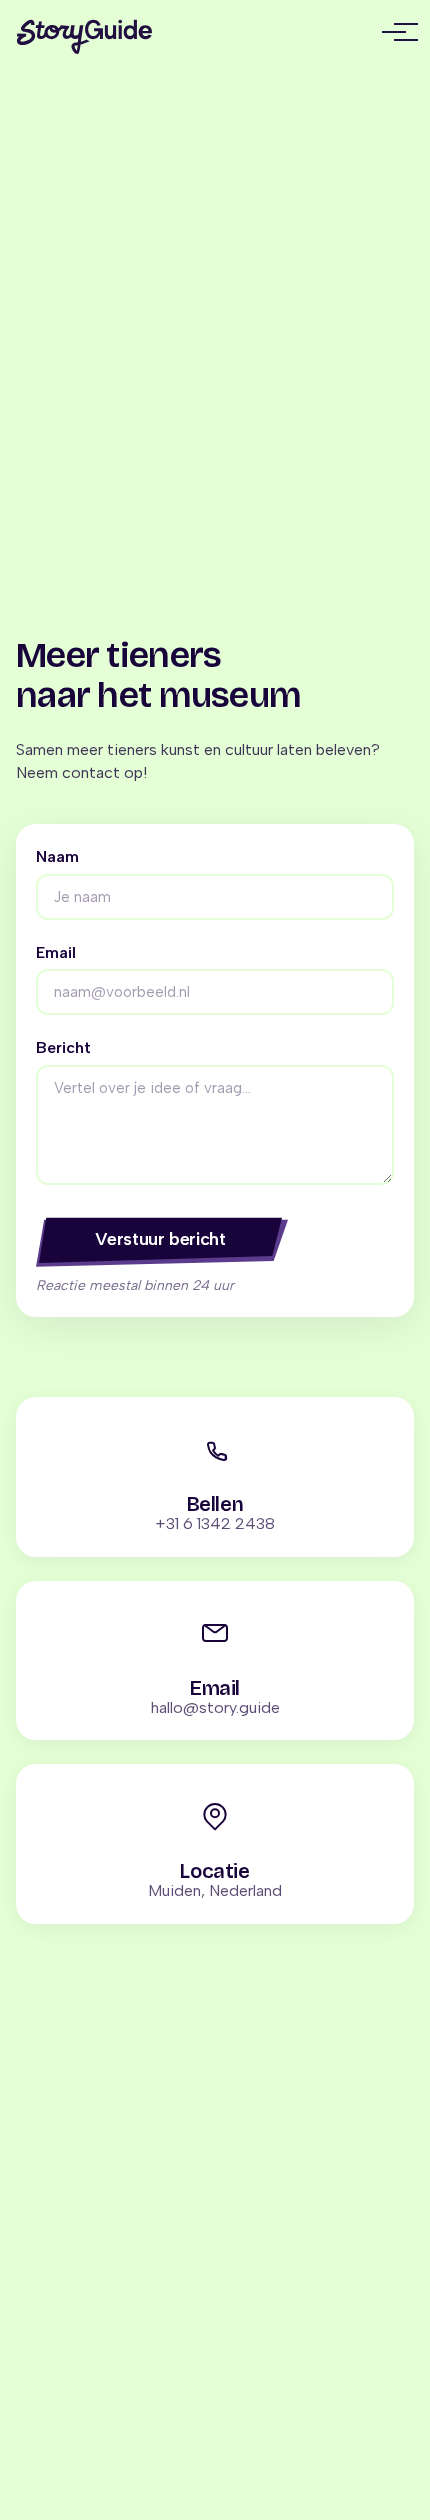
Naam (57, 857)
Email (56, 953)
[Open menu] (394, 32)
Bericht (63, 1048)
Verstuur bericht (160, 1239)
